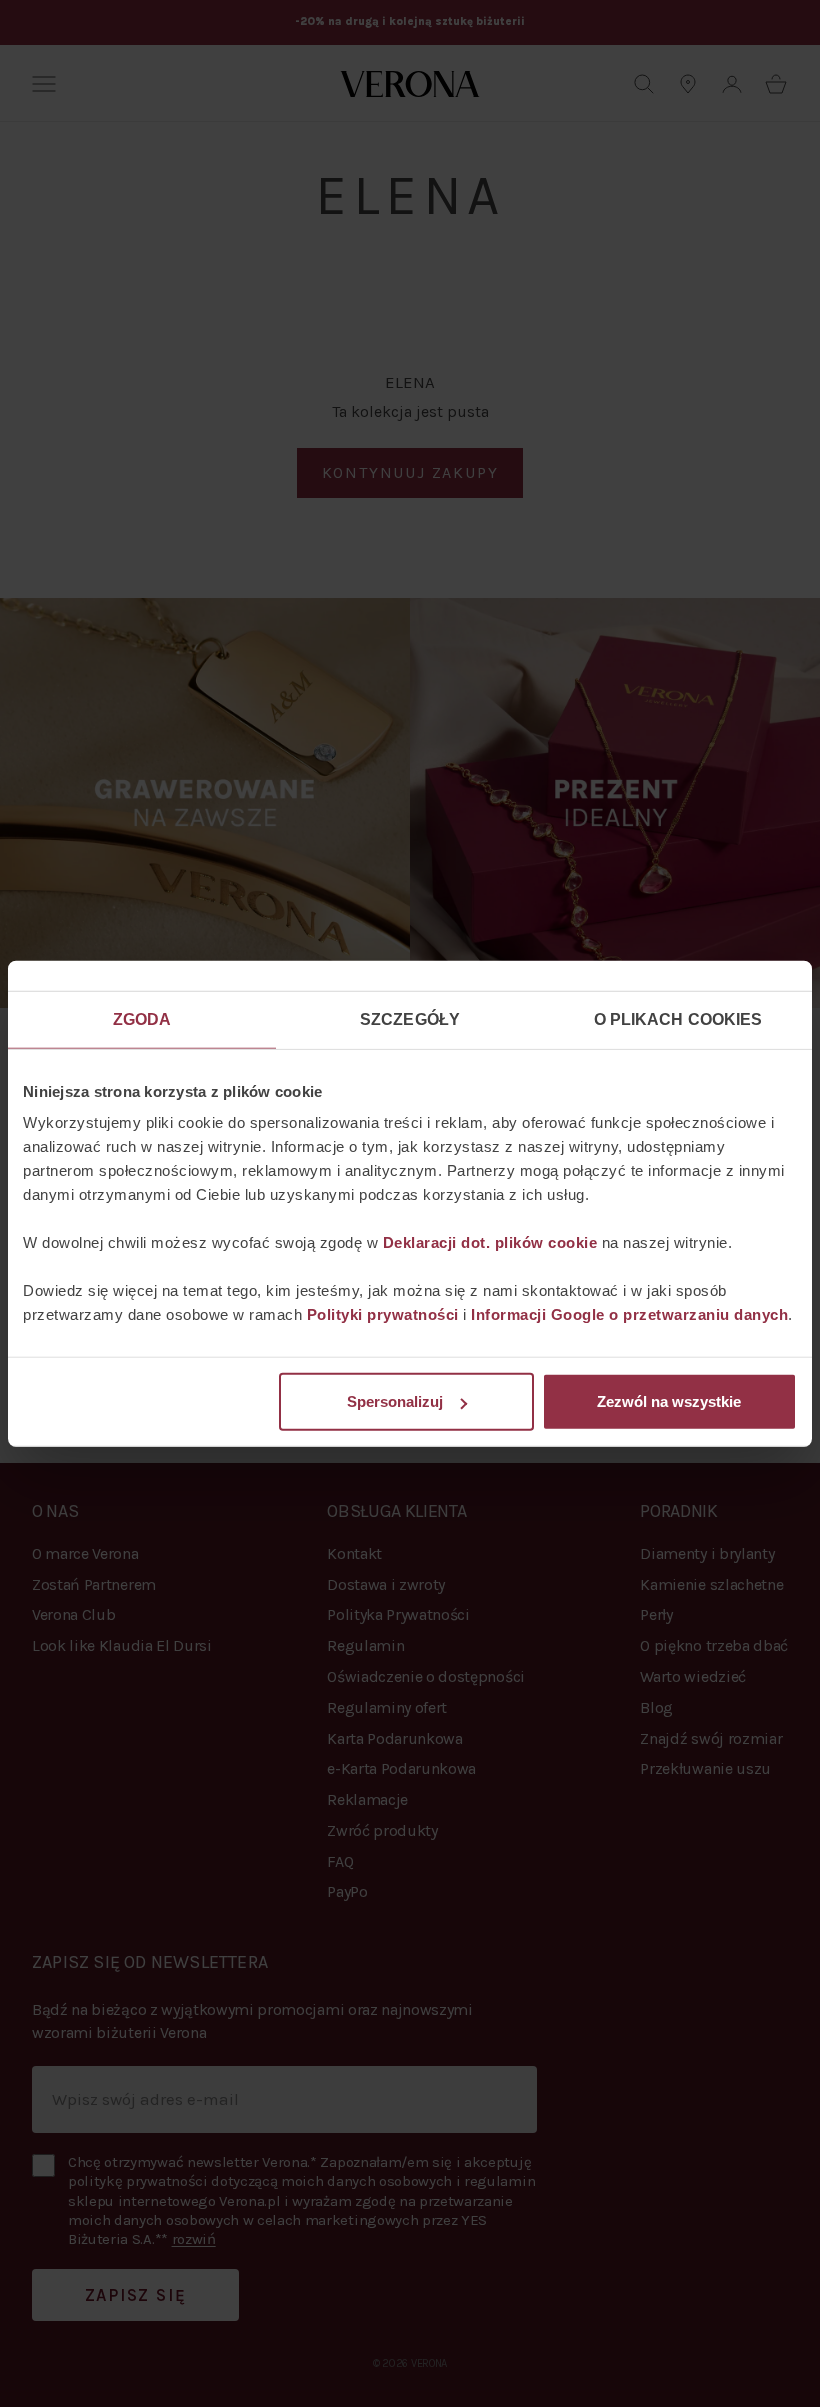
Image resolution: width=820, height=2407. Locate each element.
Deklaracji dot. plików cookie (490, 1242)
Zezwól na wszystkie (669, 1401)
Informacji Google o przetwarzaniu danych (629, 1314)
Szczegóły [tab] (410, 1018)
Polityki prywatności (383, 1314)
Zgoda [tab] (142, 1018)
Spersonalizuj (395, 1401)
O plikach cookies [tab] (678, 1018)
